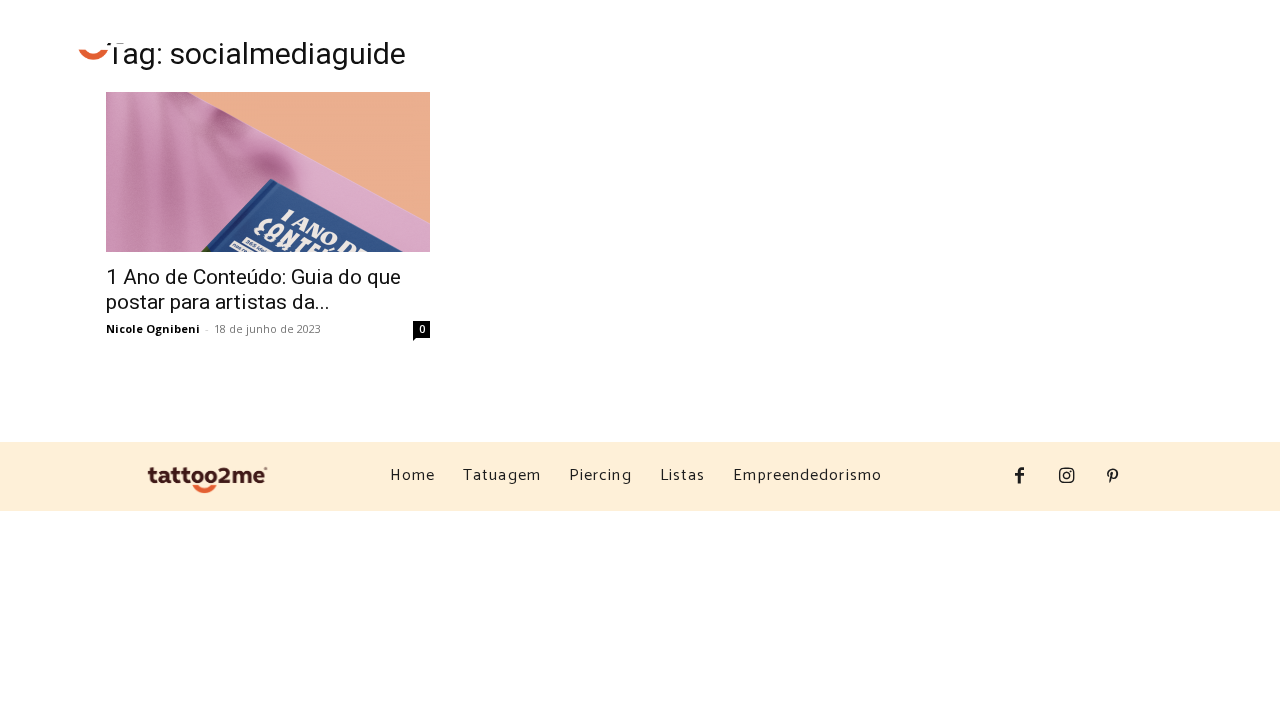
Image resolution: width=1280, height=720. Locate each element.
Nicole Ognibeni (153, 328)
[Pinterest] (1188, 55)
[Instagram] (1146, 55)
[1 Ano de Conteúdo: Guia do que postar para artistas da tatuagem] (268, 172)
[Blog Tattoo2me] (97, 40)
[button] (1047, 53)
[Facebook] (1105, 55)
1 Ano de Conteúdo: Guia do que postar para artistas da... (253, 289)
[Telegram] (1229, 55)
